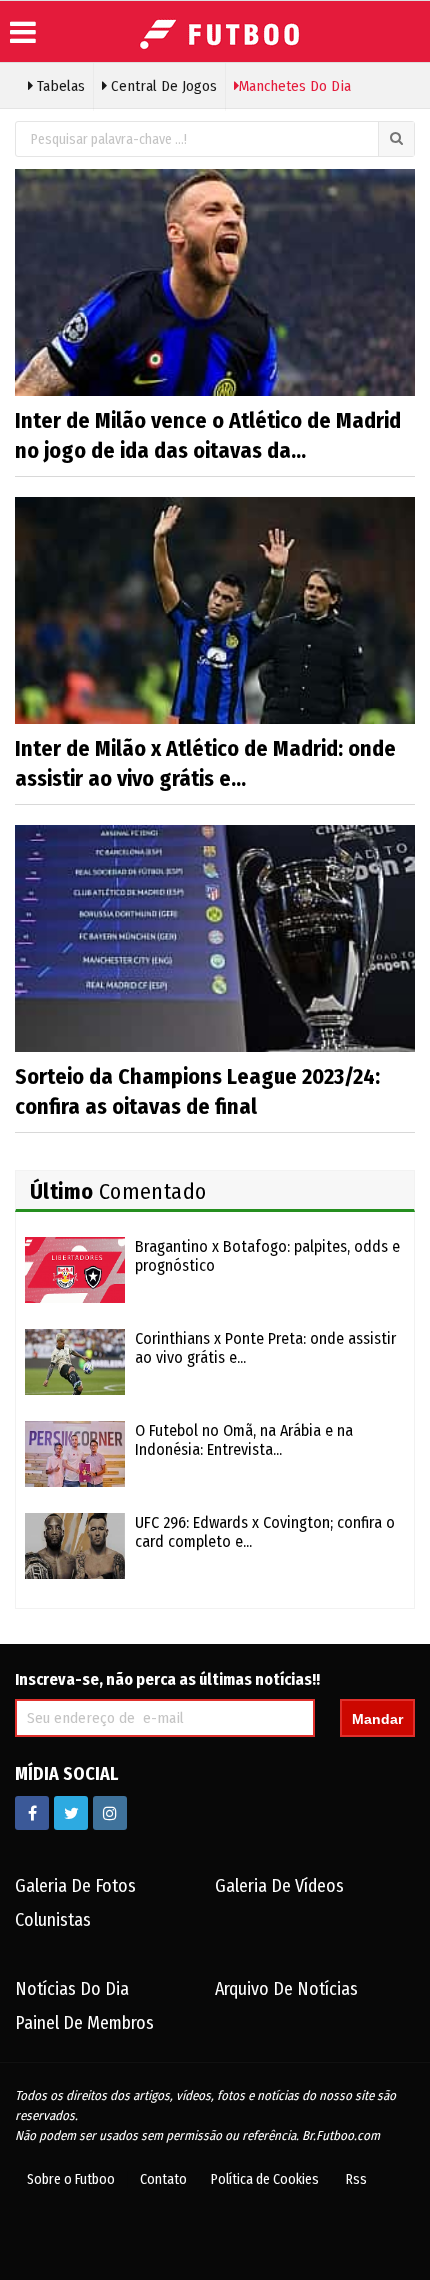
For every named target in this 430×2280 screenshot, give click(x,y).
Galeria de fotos (75, 1886)
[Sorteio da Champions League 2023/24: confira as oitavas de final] (215, 937)
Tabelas (59, 86)
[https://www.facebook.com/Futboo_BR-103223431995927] (32, 1813)
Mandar (377, 1719)
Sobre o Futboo (71, 2179)
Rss (356, 2179)
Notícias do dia (72, 1989)
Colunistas (53, 1920)
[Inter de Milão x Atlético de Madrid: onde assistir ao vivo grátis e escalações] (215, 609)
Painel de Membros (84, 2023)
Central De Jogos (162, 86)
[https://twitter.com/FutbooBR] (71, 1813)
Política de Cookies (265, 2179)
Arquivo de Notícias (286, 1989)
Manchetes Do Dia (295, 86)
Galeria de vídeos (279, 1886)
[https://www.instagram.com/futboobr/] (110, 1813)
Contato (163, 2179)
